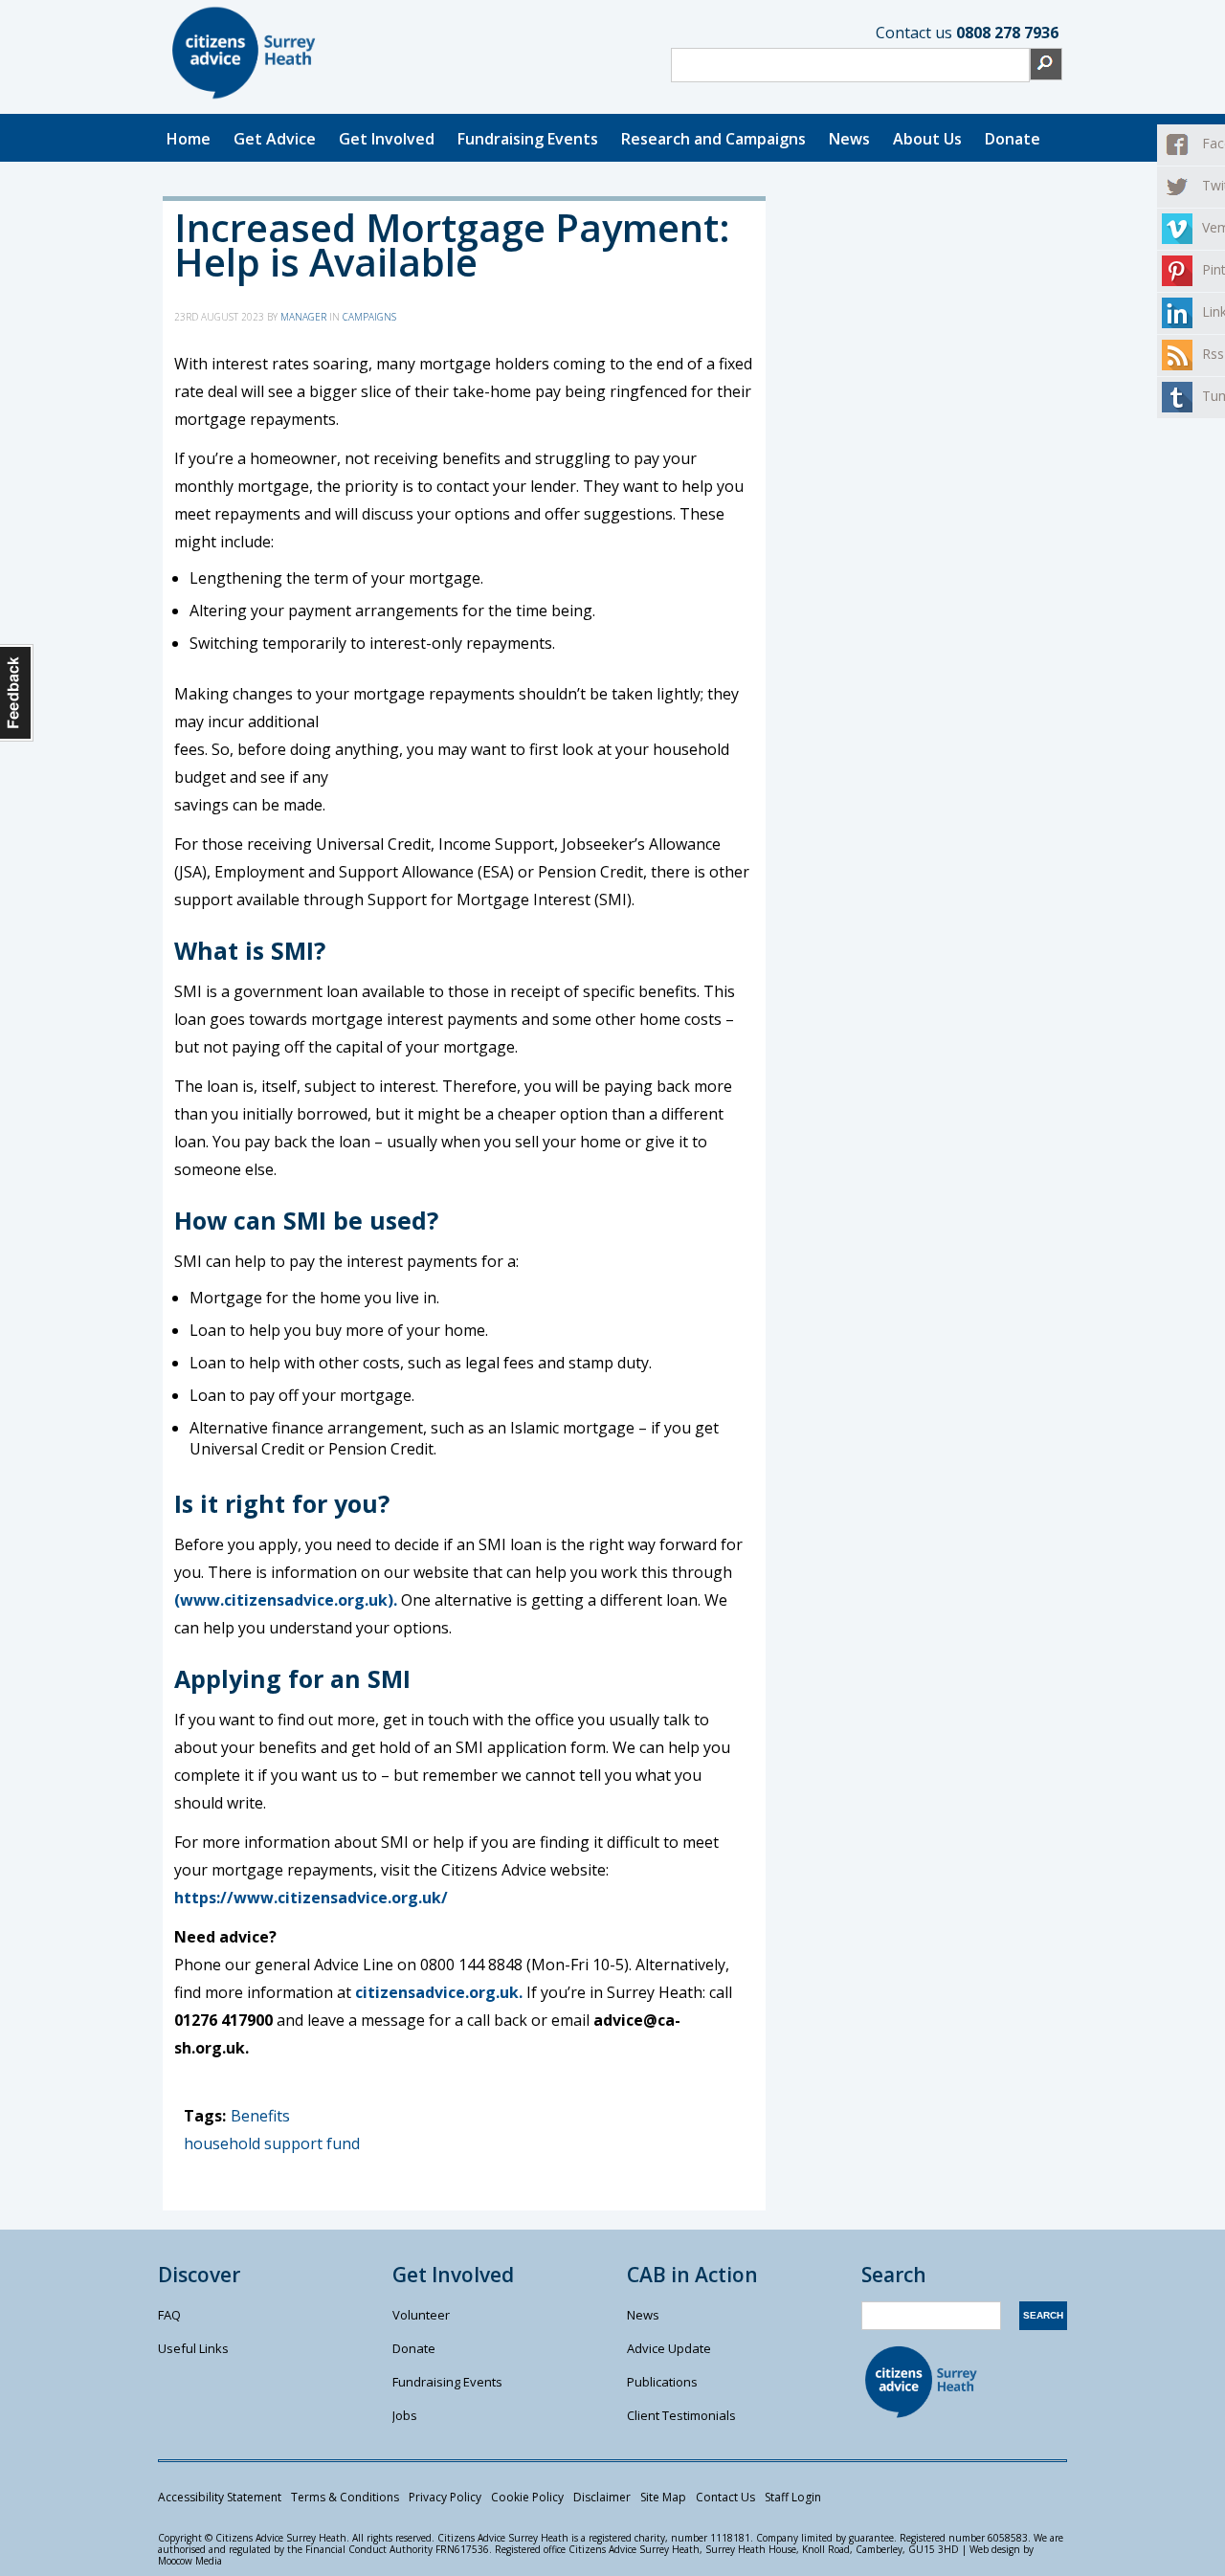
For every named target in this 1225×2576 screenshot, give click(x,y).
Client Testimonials (681, 2415)
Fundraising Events (528, 139)
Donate (1013, 139)
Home (189, 139)
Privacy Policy (445, 2497)
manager (303, 317)
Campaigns (369, 317)
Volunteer (421, 2315)
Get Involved (387, 139)
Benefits (260, 2116)
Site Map (663, 2497)
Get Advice (275, 139)
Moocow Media (190, 2561)
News (849, 139)
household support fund (272, 2143)
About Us (927, 139)
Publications (662, 2382)
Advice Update (669, 2348)
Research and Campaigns (713, 139)
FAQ (169, 2315)
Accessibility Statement (220, 2497)
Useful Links (193, 2348)
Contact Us (725, 2497)
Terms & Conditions (345, 2497)
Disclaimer (602, 2497)
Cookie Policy (527, 2497)
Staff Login (793, 2497)
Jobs (405, 2415)
